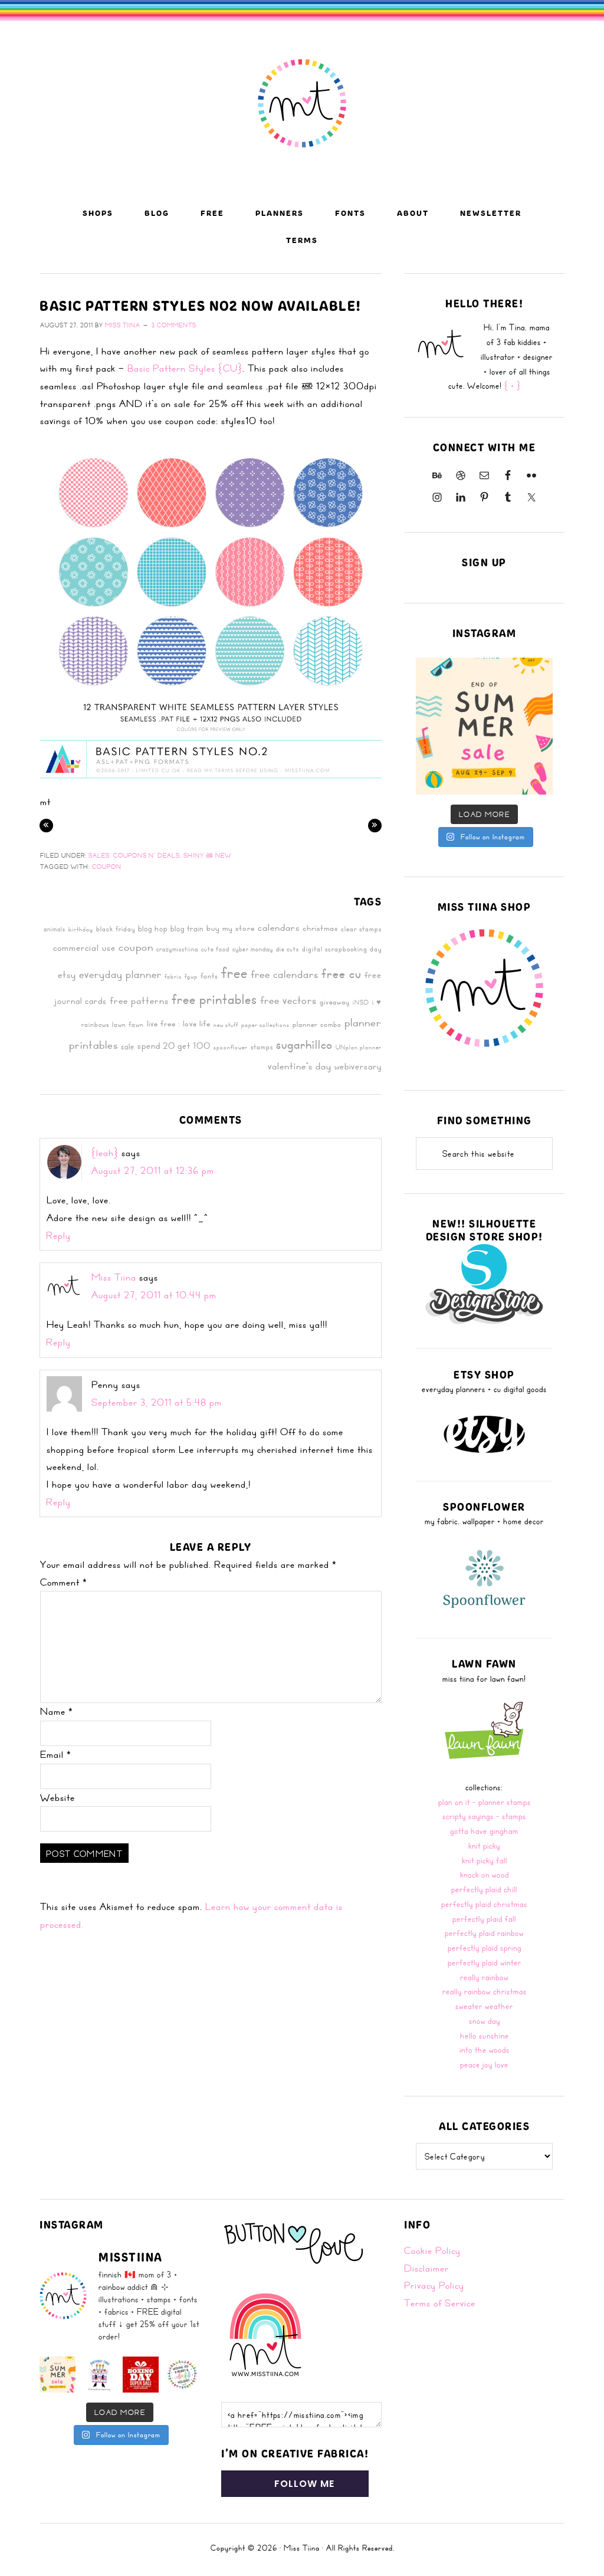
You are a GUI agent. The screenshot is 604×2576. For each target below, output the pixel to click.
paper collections (265, 1025)
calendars (279, 927)
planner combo (317, 1024)
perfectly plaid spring (485, 1947)
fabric (173, 976)
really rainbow (484, 1977)
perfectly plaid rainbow (484, 1933)
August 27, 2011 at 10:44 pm (154, 1295)
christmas (320, 928)
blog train (187, 928)
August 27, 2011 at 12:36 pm (153, 1170)
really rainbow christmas (485, 1991)
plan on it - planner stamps (485, 1802)
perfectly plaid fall (484, 1919)
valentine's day (300, 1066)
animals (55, 929)
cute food (215, 949)
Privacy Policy (434, 2285)
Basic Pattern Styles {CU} (185, 368)
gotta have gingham (484, 1831)
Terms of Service (440, 2303)
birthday (81, 929)
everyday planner (120, 974)
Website (58, 1797)
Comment (64, 1582)
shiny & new (207, 855)
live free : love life (179, 1023)
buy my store (231, 928)
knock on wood (485, 1874)
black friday (116, 928)
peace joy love (484, 2064)
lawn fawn (128, 1024)
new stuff (226, 1025)
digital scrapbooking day (342, 949)
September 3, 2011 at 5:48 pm (157, 1402)
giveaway (335, 1002)
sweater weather (484, 2006)
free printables (214, 999)
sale (128, 1046)
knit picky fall (485, 1860)
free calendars (285, 974)
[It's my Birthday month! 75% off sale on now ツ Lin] (99, 2375)
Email (56, 1754)
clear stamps (361, 928)
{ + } (513, 385)
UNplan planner (359, 1047)
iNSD (361, 1002)
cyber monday (253, 949)
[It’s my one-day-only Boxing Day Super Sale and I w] (141, 2375)
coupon (107, 867)
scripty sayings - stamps (484, 1816)
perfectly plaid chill (484, 1889)
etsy (67, 974)
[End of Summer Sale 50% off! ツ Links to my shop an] (484, 726)
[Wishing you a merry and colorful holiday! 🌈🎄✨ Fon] (183, 2375)
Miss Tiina (114, 1277)
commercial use (84, 948)
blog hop (153, 928)
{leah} (105, 1153)
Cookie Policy (432, 2250)
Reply (58, 1235)
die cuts (288, 949)
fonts (209, 976)
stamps (262, 1046)
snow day (485, 2021)
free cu (342, 973)
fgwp (191, 976)
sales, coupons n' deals (134, 855)
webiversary (358, 1067)
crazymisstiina (177, 949)
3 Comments (174, 325)
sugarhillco (304, 1044)
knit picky (484, 1845)
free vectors (288, 1000)
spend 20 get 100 (174, 1046)
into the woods (485, 2050)
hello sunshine (485, 2035)
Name (57, 1711)
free (234, 972)
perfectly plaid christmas (484, 1904)
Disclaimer (426, 2268)
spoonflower (231, 1047)
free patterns (139, 1000)
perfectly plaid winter (485, 1962)
